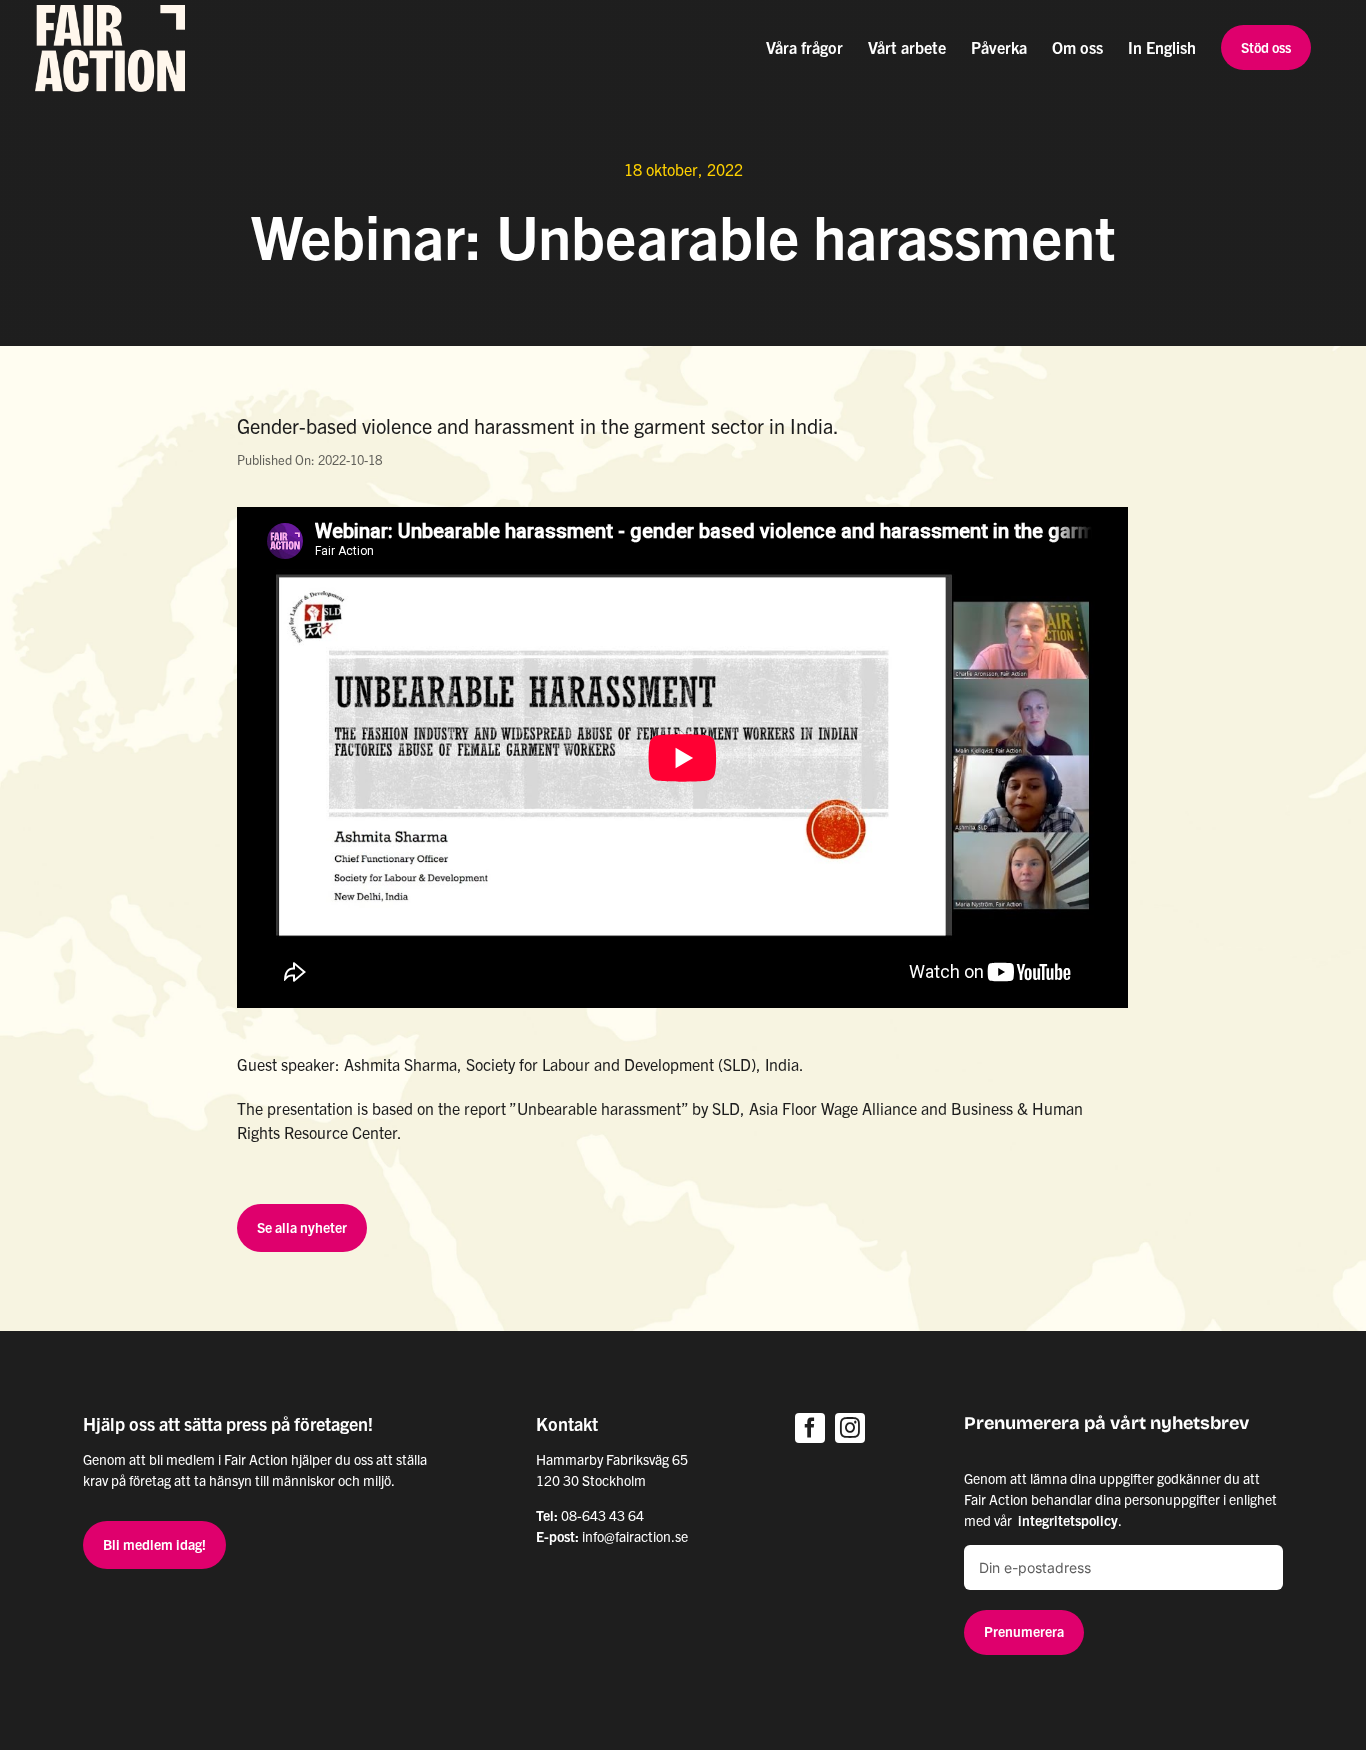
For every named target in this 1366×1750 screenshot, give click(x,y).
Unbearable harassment (599, 1108)
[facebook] (810, 1428)
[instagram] (850, 1428)
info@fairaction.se (635, 1536)
